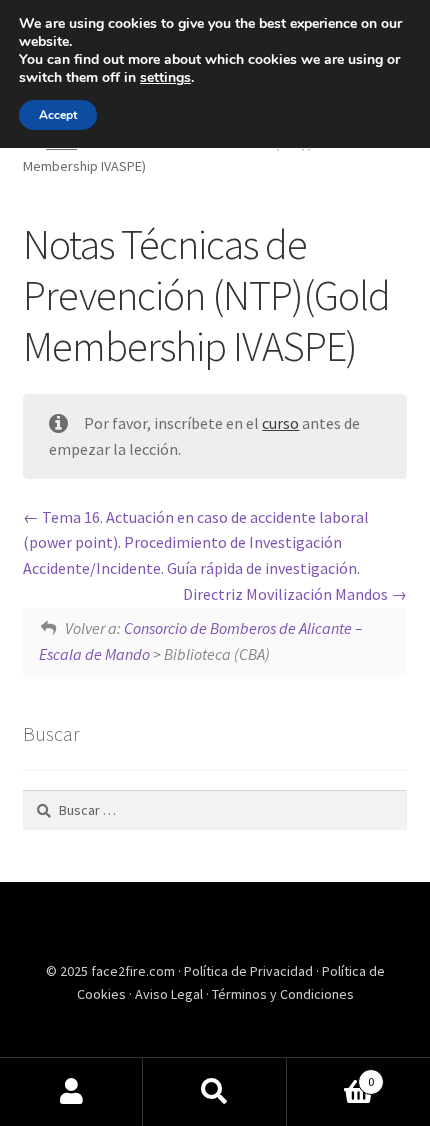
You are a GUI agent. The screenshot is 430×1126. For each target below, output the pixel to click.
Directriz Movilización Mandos (287, 594)
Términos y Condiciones (283, 994)
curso (280, 423)
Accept (58, 115)
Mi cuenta (71, 1092)
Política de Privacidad (250, 971)
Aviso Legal (170, 994)
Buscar (214, 1092)
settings (165, 78)
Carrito (331, 1074)
